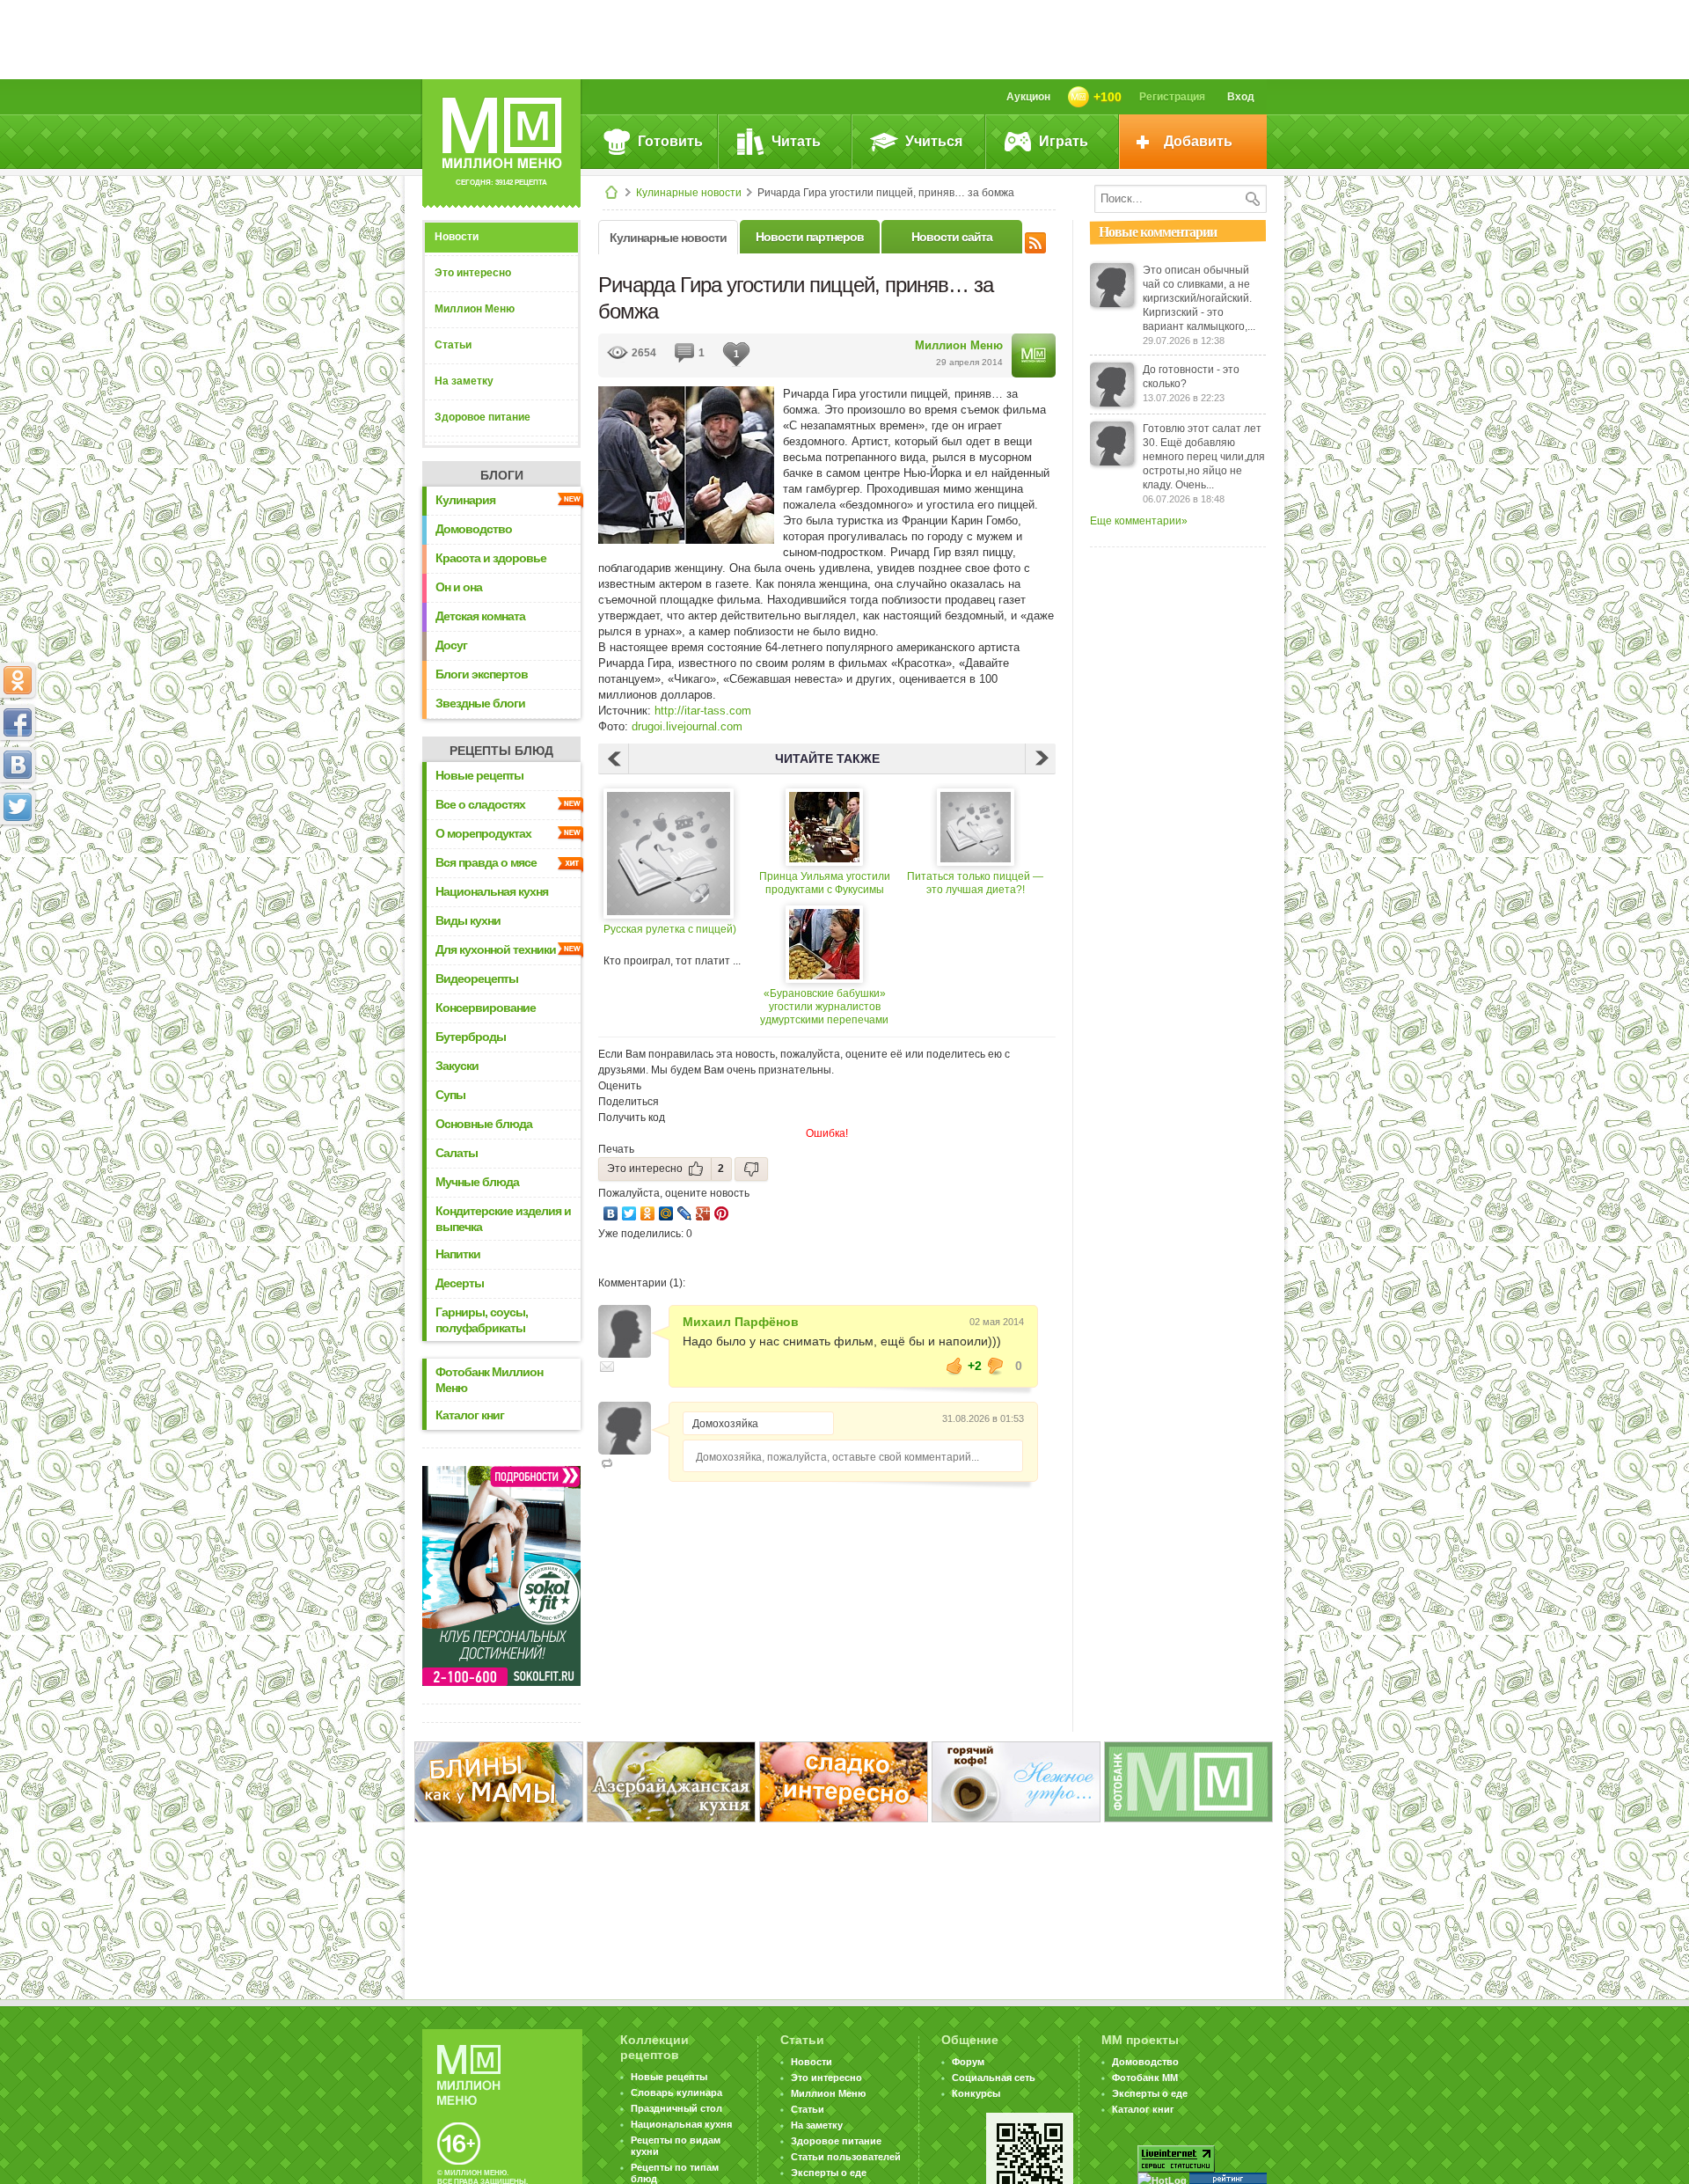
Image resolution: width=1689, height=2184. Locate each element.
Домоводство (474, 529)
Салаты (457, 1153)
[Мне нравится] (954, 1366)
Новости (457, 237)
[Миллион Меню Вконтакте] (18, 765)
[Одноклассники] (648, 1213)
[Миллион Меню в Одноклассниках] (18, 680)
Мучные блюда (477, 1182)
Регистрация (1172, 97)
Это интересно (473, 273)
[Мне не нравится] (996, 1366)
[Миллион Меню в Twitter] (18, 807)
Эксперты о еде (829, 2173)
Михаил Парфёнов (741, 1322)
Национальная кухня (492, 891)
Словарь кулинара (676, 2092)
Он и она (459, 587)
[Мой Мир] (666, 1213)
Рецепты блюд (501, 751)
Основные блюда (484, 1124)
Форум (968, 2062)
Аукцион (1028, 97)
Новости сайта (952, 237)
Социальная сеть (994, 2078)
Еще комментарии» (1139, 521)
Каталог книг (470, 1415)
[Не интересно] (751, 1169)
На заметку (464, 381)
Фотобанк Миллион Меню (489, 1380)
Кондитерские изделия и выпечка (503, 1219)
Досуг (451, 645)
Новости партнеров (810, 237)
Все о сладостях (480, 804)
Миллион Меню (475, 309)
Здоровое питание (483, 417)
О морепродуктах (483, 833)
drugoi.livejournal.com (687, 726)
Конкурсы (976, 2093)
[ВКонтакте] (611, 1213)
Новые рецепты (479, 775)
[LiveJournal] (685, 1213)
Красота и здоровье (491, 558)
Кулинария (465, 500)
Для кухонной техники (496, 949)
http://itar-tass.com (703, 711)
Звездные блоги (480, 703)
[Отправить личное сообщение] (607, 1367)
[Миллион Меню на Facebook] (18, 722)
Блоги (502, 475)
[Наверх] (18, 884)
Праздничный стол (676, 2108)
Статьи (453, 345)
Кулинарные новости (689, 193)
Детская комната (480, 616)
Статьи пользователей (846, 2157)
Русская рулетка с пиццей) (670, 929)
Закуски (457, 1066)
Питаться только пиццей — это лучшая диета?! (975, 883)
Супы (450, 1095)
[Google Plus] (703, 1213)
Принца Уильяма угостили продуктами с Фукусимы (825, 883)
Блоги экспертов (482, 674)
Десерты (460, 1283)
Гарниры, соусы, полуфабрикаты (482, 1320)
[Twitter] (629, 1213)
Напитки (458, 1254)
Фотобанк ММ (1145, 2078)
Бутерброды (471, 1037)
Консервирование (486, 1008)
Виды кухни (468, 920)
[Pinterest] (722, 1213)
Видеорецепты (477, 978)
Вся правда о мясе (486, 862)
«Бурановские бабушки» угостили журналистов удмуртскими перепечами (824, 1007)
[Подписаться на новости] (1035, 240)
